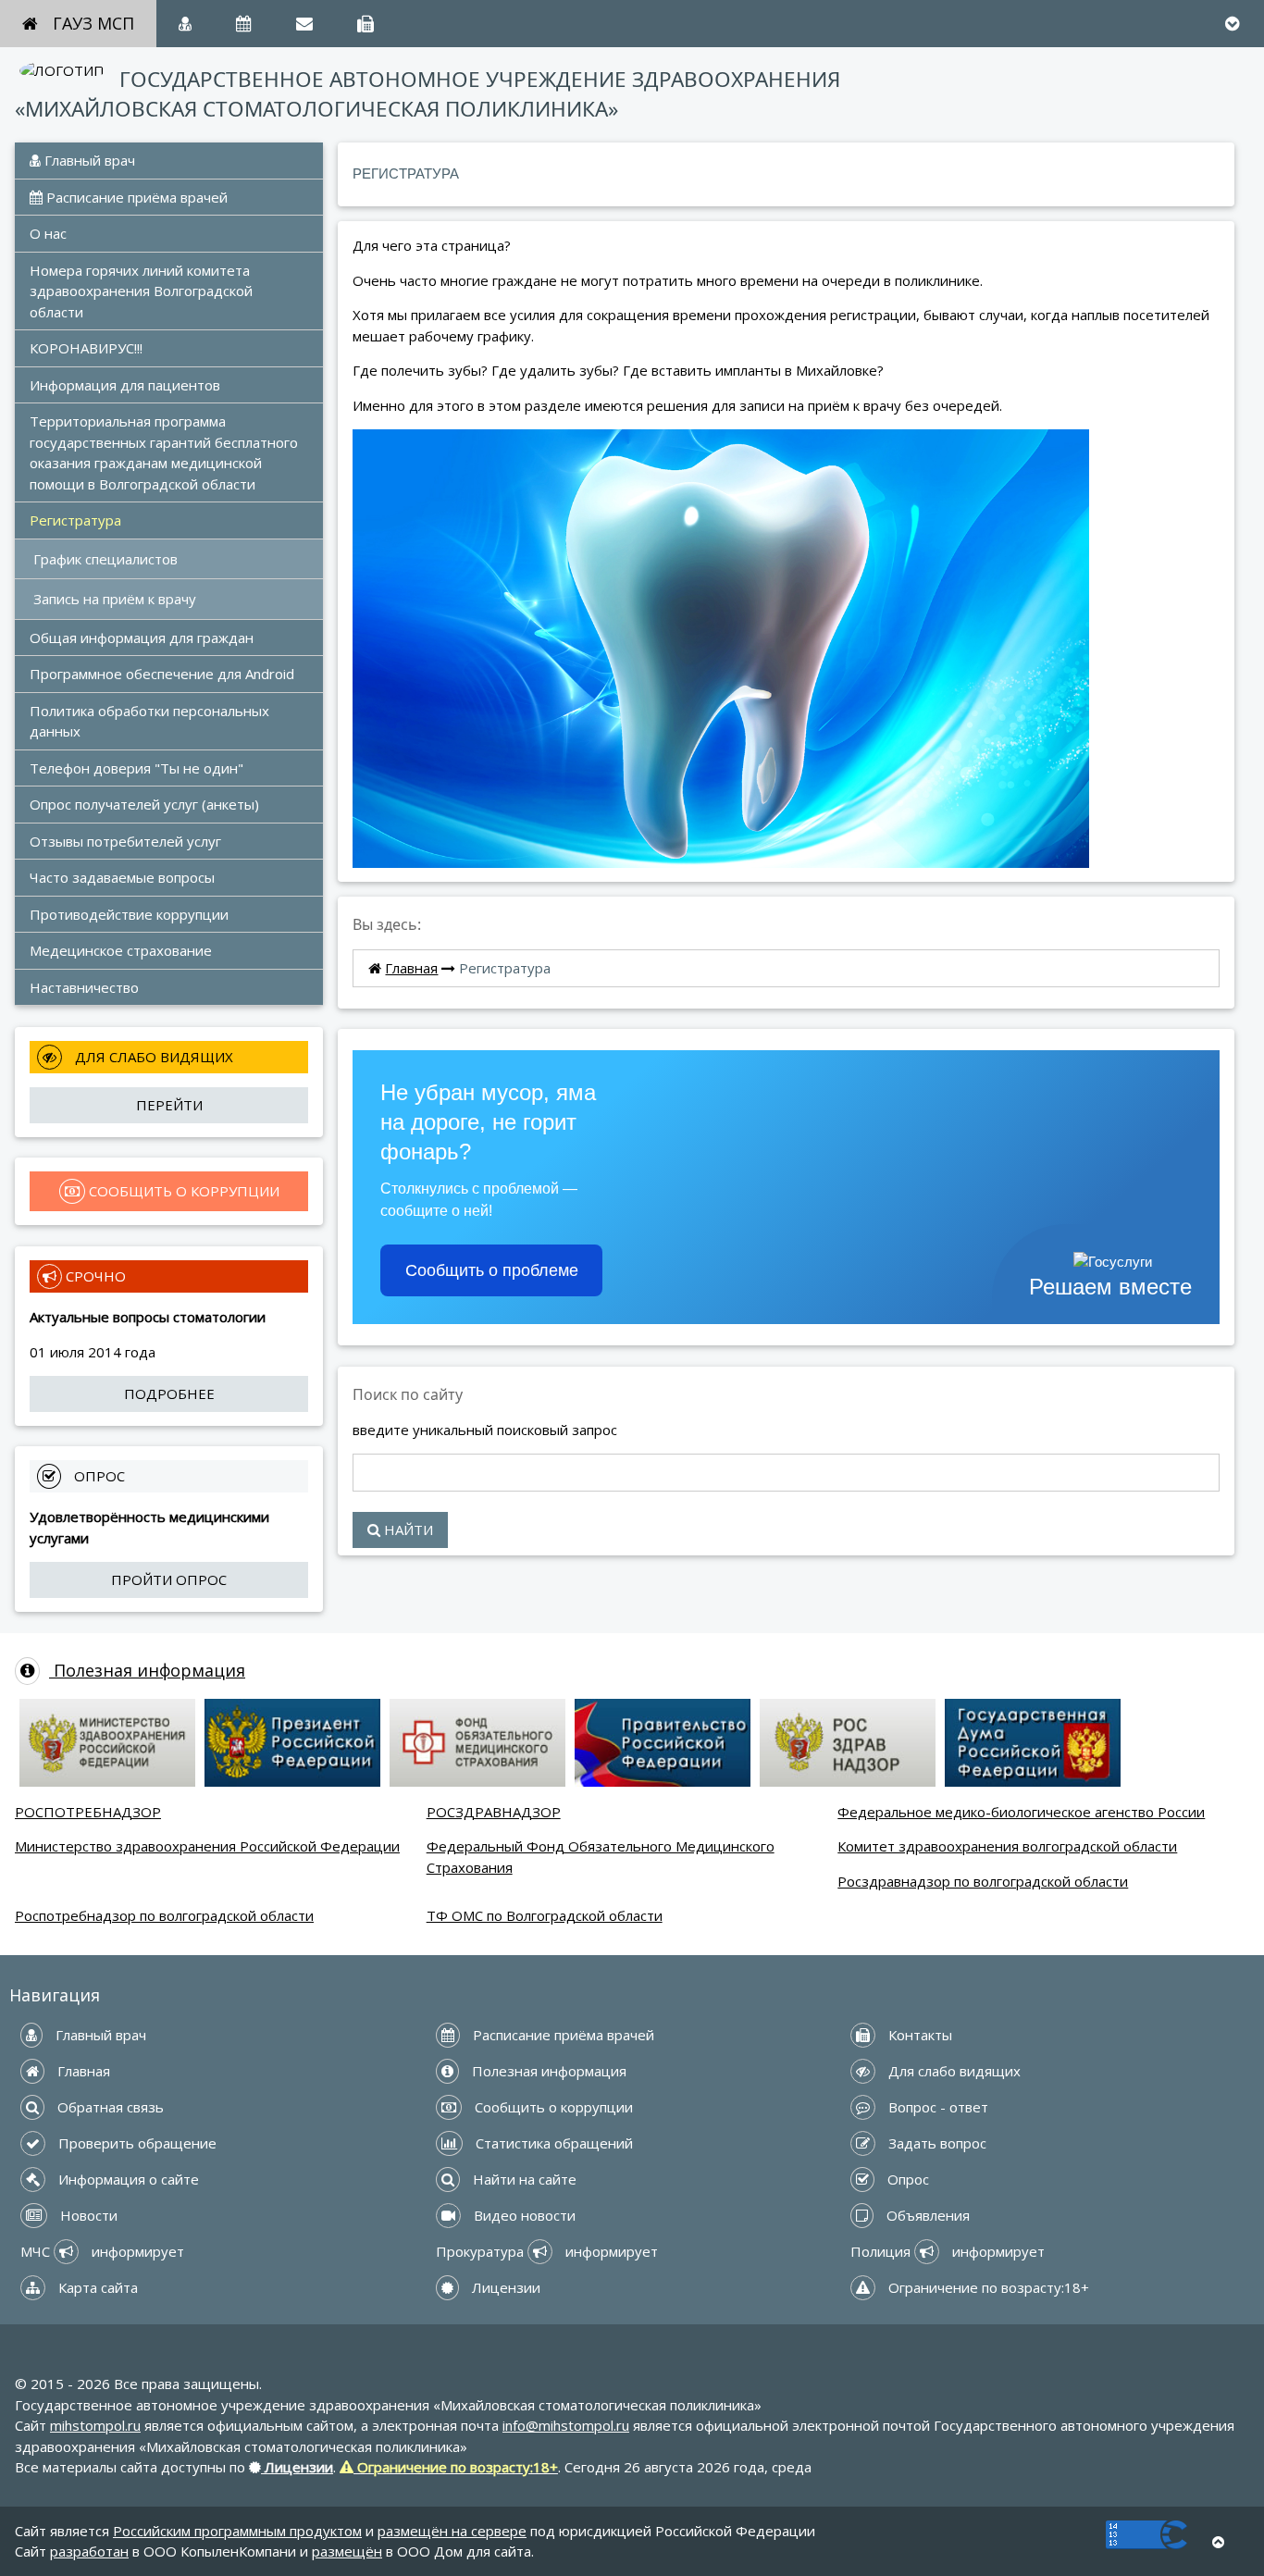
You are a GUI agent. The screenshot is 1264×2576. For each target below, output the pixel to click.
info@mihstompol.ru (566, 2425)
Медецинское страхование (121, 950)
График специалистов (105, 559)
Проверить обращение (136, 2143)
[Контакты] (366, 24)
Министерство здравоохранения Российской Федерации (207, 1846)
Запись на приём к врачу (115, 599)
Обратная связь (109, 2107)
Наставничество (84, 987)
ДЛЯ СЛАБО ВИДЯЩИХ (152, 1057)
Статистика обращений (552, 2143)
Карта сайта (96, 2287)
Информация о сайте (127, 2179)
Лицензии (504, 2287)
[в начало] (1218, 2542)
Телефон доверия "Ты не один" (136, 768)
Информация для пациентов (125, 385)
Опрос (906, 2179)
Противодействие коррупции (129, 914)
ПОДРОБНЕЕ (169, 1393)
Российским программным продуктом (237, 2531)
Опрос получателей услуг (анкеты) (144, 804)
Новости (87, 2215)
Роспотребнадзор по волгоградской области (164, 1915)
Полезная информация (147, 1670)
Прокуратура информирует (547, 2251)
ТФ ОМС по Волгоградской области (545, 1915)
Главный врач (88, 160)
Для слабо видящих (953, 2071)
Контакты (918, 2035)
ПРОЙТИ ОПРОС (169, 1579)
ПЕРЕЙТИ (169, 1105)
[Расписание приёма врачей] (244, 24)
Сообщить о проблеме (492, 1270)
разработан (89, 2551)
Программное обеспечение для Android (162, 674)
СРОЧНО (94, 1276)
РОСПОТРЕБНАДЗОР (88, 1812)
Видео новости (523, 2215)
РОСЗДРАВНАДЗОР (494, 1812)
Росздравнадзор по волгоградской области (983, 1881)
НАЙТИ (407, 1529)
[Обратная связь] (304, 24)
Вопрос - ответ (936, 2107)
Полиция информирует (948, 2251)
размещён (347, 2551)
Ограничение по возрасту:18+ (987, 2287)
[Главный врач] (185, 24)
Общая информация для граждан (142, 638)
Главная (411, 968)
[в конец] (1232, 24)
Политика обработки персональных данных (151, 721)
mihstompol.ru (95, 2425)
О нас (48, 233)
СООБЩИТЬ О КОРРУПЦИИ (182, 1191)
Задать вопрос (936, 2143)
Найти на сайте (523, 2179)
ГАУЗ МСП (93, 23)
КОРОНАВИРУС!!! (86, 348)
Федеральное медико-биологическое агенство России (1021, 1812)
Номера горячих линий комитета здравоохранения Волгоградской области (143, 291)
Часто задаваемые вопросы (122, 877)
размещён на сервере (452, 2531)
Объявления (926, 2215)
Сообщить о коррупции (552, 2107)
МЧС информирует (102, 2251)
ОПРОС (98, 1476)
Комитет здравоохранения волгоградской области (1007, 1846)
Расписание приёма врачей (135, 197)
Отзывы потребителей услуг (125, 841)
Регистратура (75, 520)
